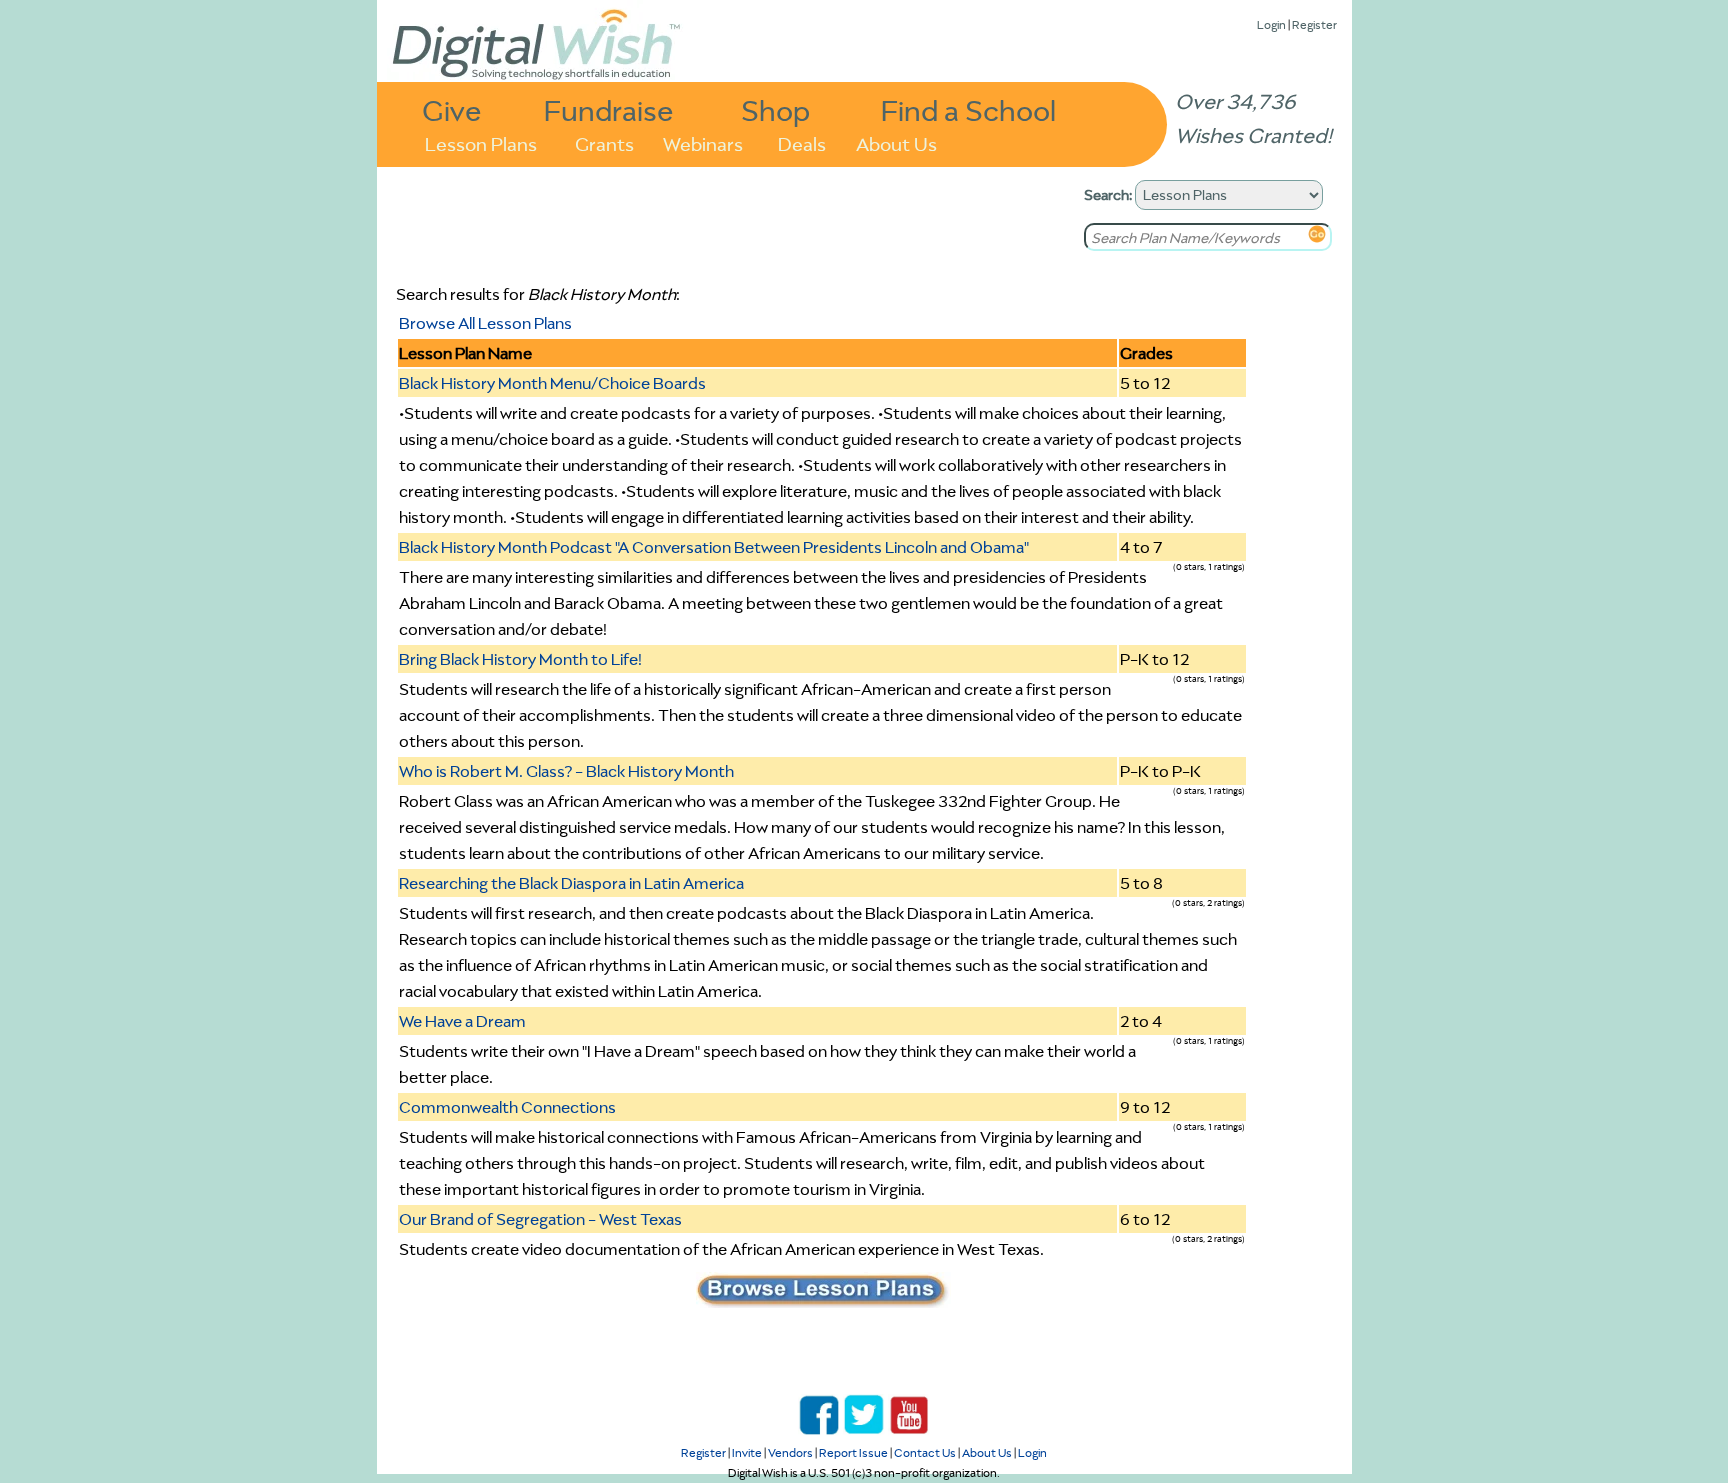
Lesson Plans (481, 142)
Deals (802, 142)
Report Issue (853, 1452)
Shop (775, 109)
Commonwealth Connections (507, 1107)
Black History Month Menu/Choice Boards (552, 383)
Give (452, 109)
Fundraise (609, 109)
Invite (747, 1452)
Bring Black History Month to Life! (520, 659)
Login (1271, 24)
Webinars (703, 142)
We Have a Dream (462, 1021)
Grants (604, 142)
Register (1314, 24)
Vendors (790, 1452)
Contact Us (925, 1452)
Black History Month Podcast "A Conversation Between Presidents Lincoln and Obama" (714, 547)
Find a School (968, 109)
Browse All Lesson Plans (485, 323)
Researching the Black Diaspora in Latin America (571, 883)
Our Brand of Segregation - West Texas (540, 1219)
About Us (896, 142)
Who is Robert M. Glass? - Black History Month (566, 771)
